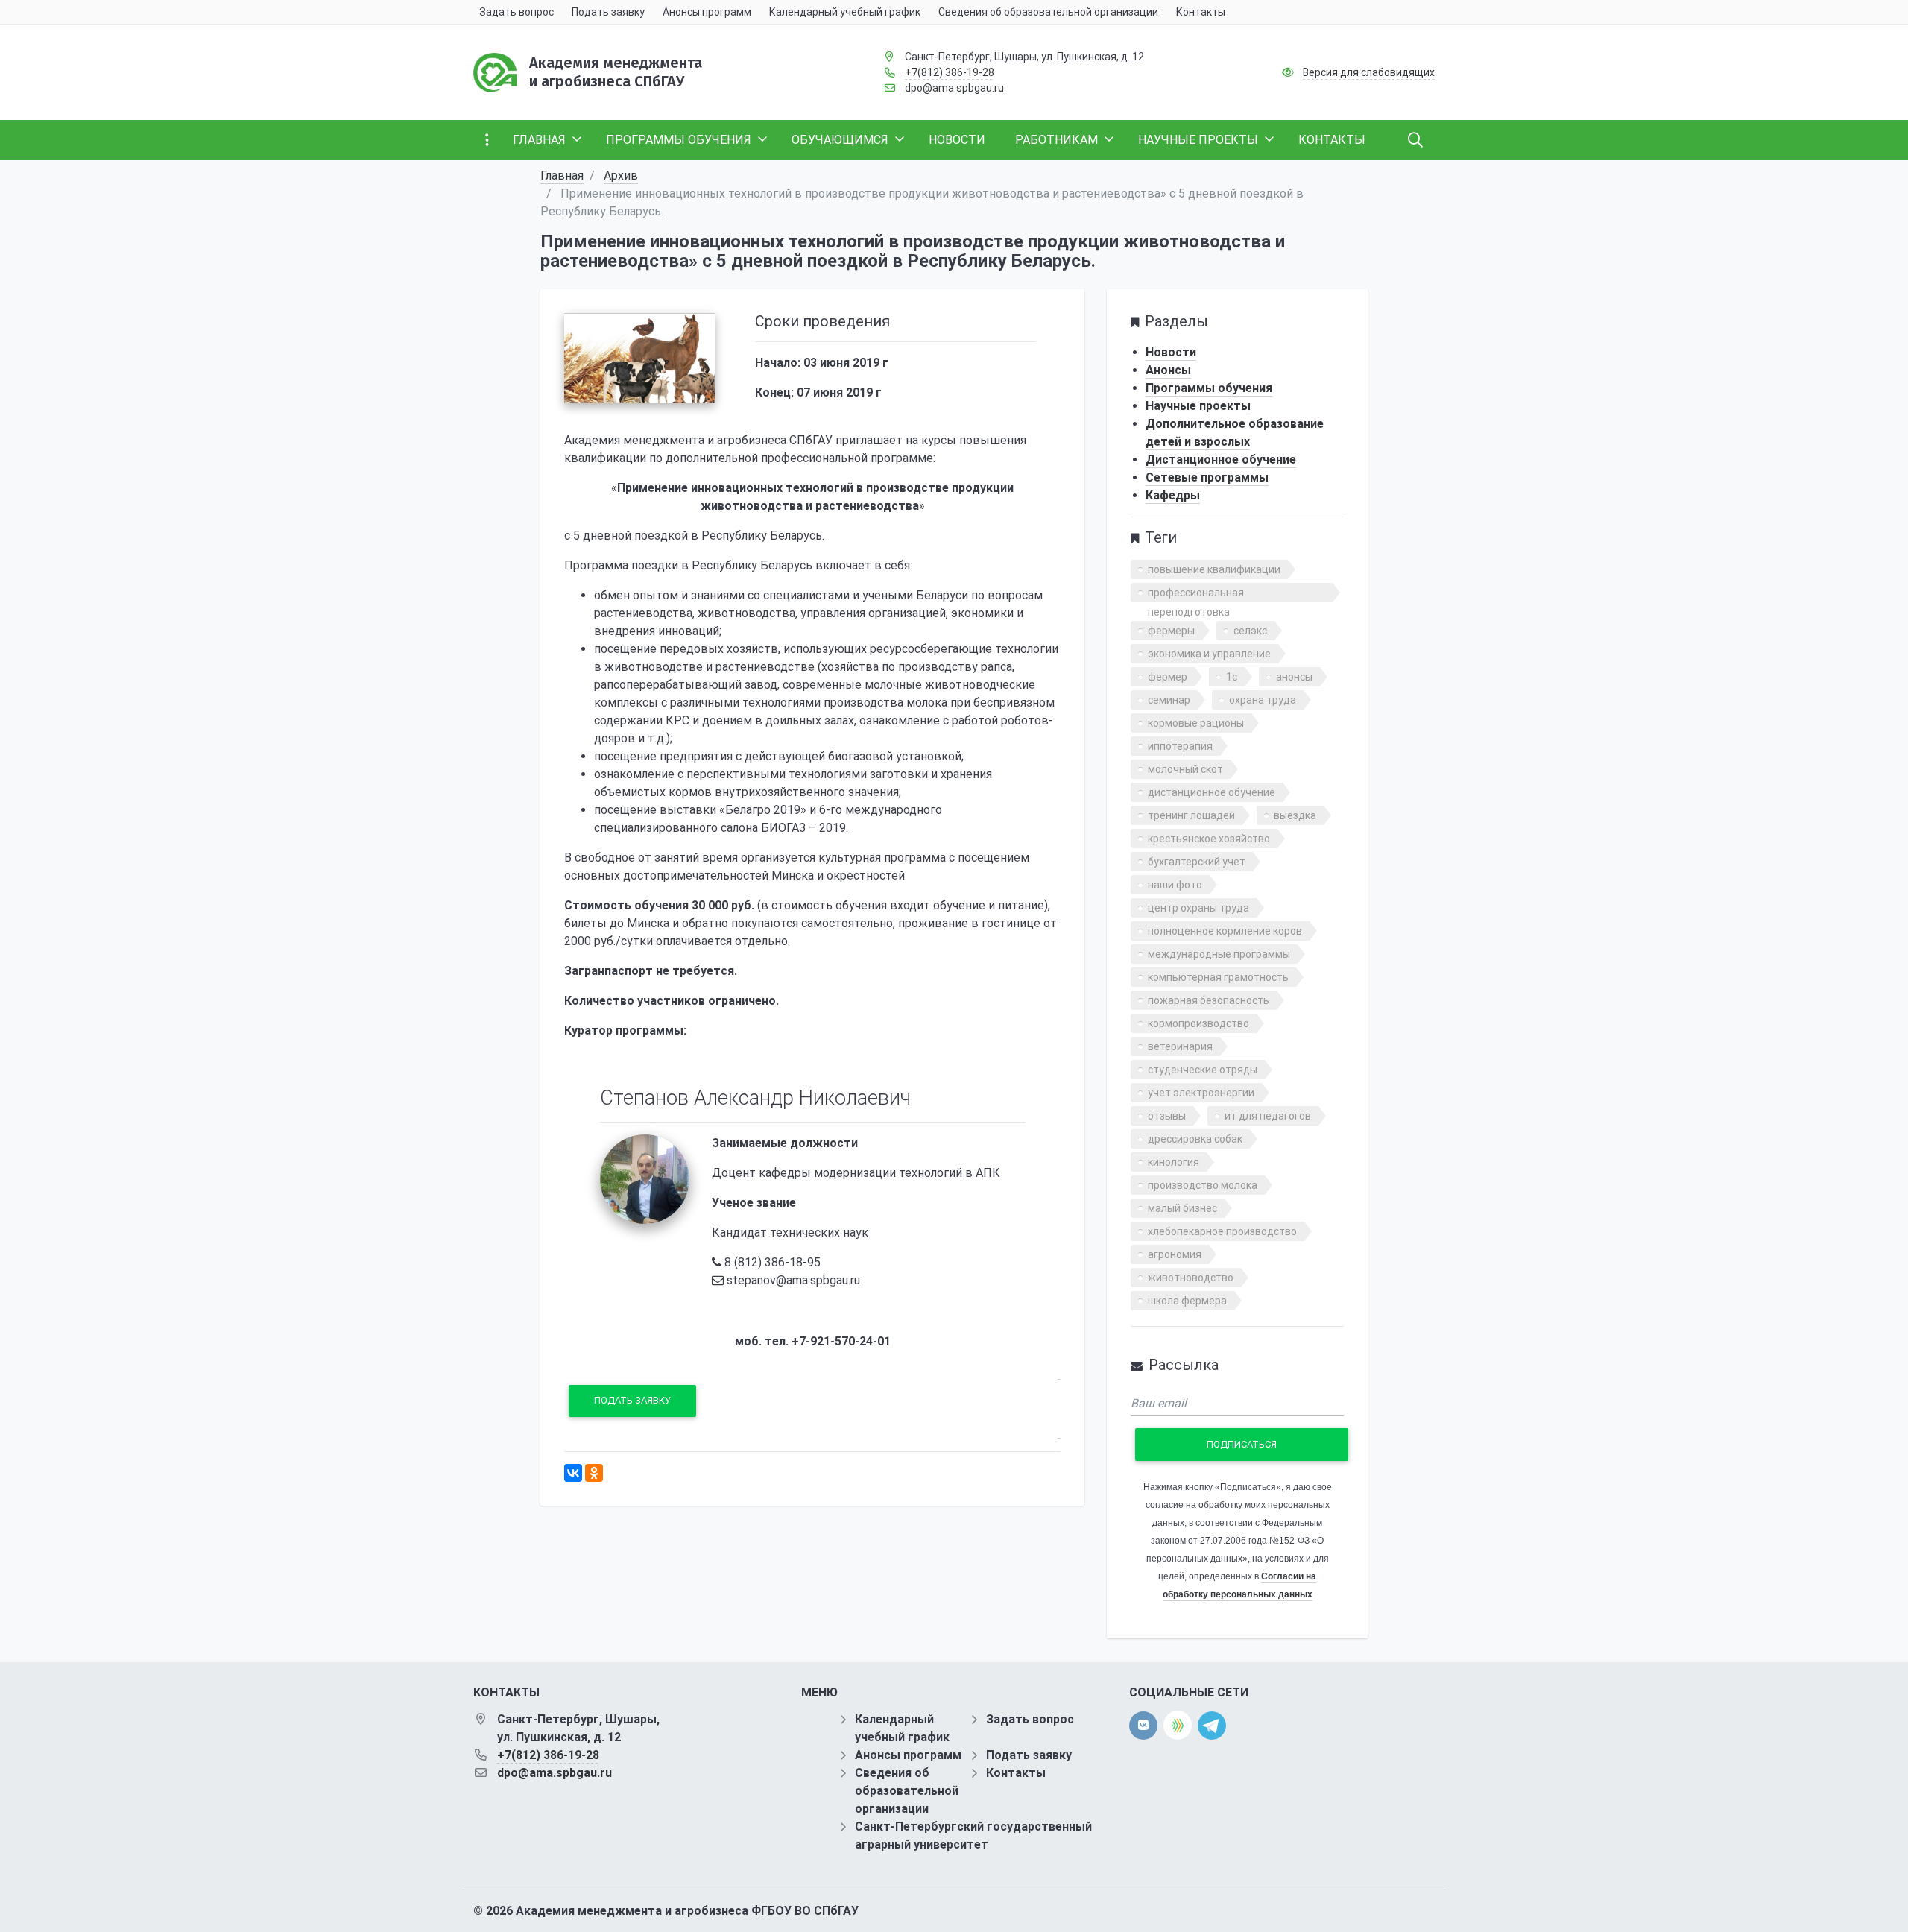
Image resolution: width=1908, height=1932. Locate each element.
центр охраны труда (1198, 908)
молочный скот (1185, 769)
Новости (1171, 352)
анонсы (1294, 677)
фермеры (1171, 631)
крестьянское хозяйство (1209, 839)
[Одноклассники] (594, 1473)
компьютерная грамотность (1218, 977)
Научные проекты (1198, 406)
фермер (1168, 677)
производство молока (1203, 1185)
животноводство (1191, 1278)
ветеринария (1180, 1046)
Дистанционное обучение (1221, 460)
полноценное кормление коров (1225, 931)
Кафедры (1173, 495)
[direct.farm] (1178, 1725)
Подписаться (1242, 1444)
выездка (1295, 815)
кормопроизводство (1198, 1023)
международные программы (1219, 954)
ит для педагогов (1268, 1116)
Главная (562, 176)
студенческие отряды (1203, 1070)
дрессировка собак (1195, 1139)
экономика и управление (1209, 654)
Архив (621, 176)
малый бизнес (1182, 1208)
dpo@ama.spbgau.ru (954, 88)
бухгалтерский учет (1197, 862)
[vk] (1143, 1726)
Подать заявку (632, 1400)
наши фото (1175, 885)
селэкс (1250, 631)
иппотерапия (1180, 746)
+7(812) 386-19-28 (950, 72)
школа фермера (1187, 1301)
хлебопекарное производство (1222, 1231)
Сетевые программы (1207, 477)
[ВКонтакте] (573, 1473)
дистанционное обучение (1212, 792)
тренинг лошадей (1191, 815)
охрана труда (1263, 700)
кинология (1173, 1162)
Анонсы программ (908, 1755)
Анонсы (1168, 370)
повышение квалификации (1214, 569)
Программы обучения (1209, 388)
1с (1232, 677)
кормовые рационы (1196, 723)
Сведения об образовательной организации (907, 1791)
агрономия (1175, 1254)
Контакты (1016, 1773)
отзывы (1167, 1116)
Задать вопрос (1030, 1719)
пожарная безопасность (1209, 1000)
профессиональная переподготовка (1196, 594)
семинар (1169, 700)
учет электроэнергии (1201, 1093)
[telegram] (1212, 1724)
